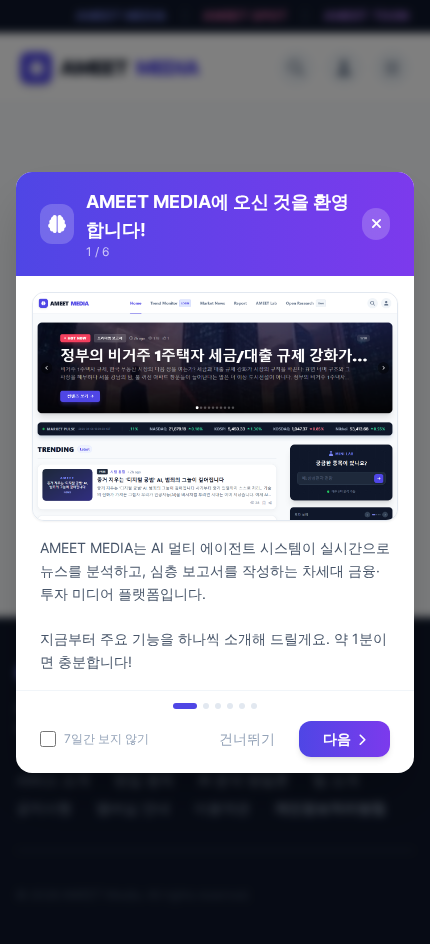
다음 (338, 738)
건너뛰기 (247, 738)
